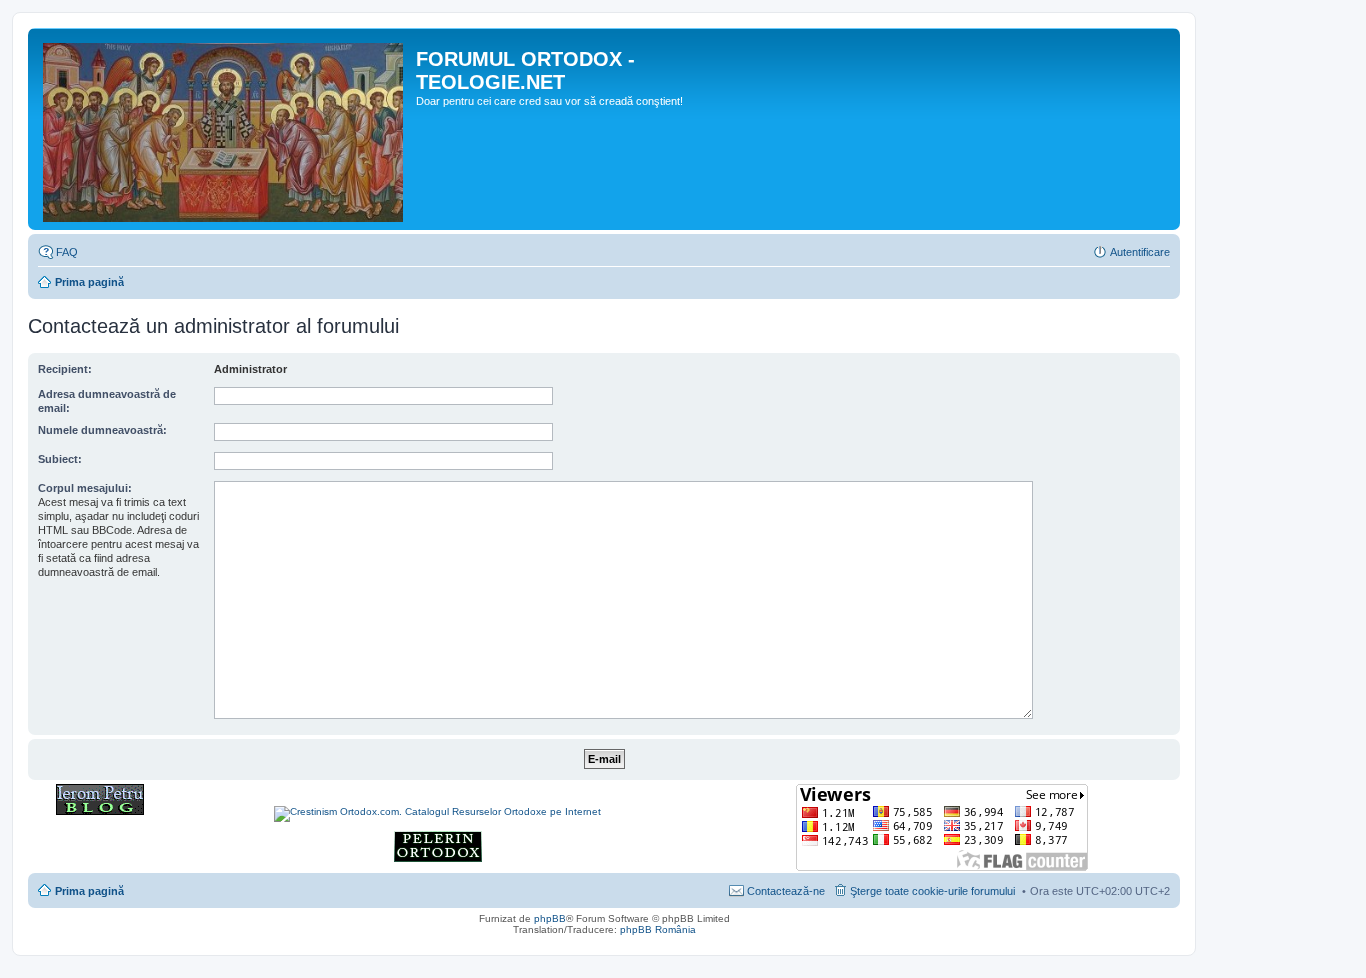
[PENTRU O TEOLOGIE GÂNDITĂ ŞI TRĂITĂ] (100, 811)
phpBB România (658, 929)
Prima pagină (89, 282)
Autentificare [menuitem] (1140, 252)
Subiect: (60, 459)
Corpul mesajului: (85, 488)
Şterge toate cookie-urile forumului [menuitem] (932, 891)
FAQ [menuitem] (67, 252)
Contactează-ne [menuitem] (786, 891)
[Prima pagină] (224, 129)
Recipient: (65, 369)
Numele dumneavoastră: (102, 430)
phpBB (550, 918)
